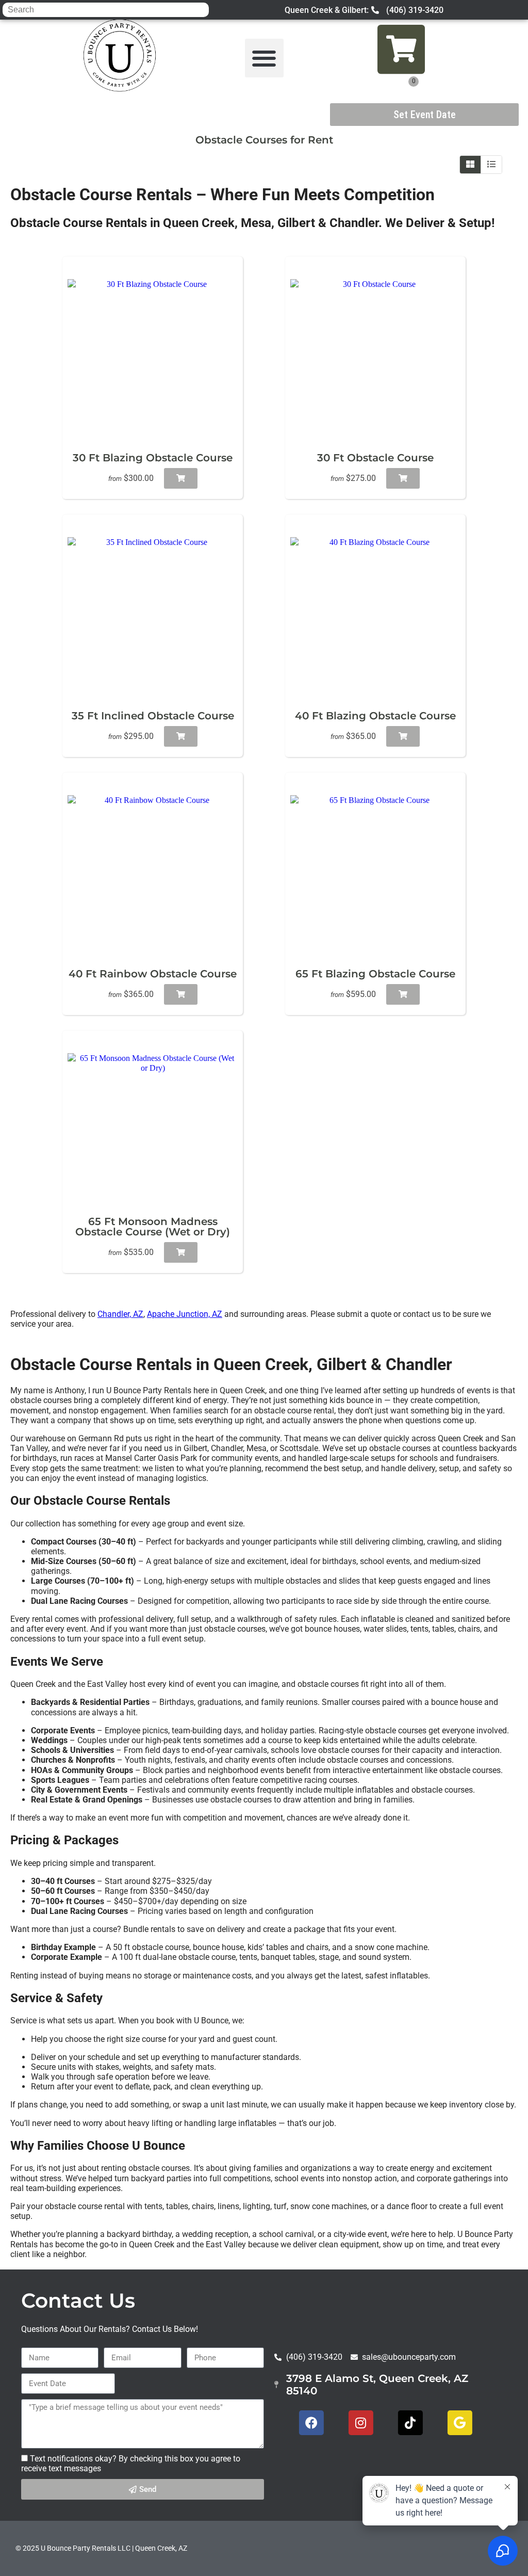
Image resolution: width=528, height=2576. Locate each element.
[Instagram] (361, 2423)
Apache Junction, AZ (185, 1314)
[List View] (491, 165)
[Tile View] (471, 165)
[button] (264, 58)
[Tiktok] (410, 2423)
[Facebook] (311, 2423)
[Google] (460, 2423)
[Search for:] (106, 10)
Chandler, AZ (120, 1314)
